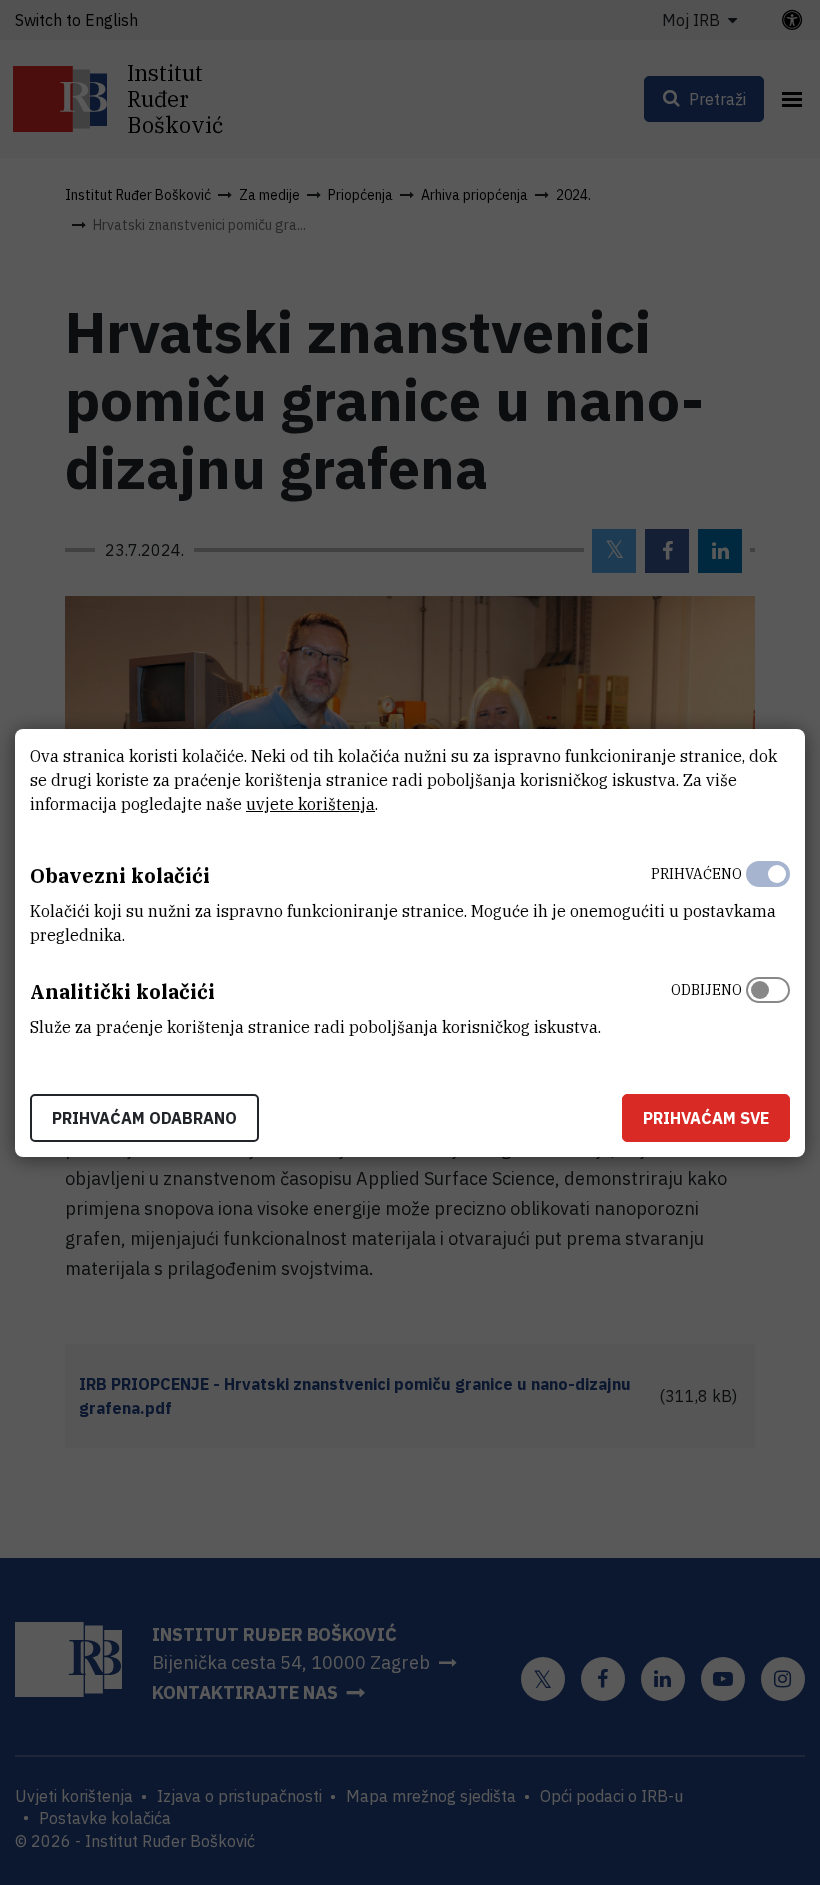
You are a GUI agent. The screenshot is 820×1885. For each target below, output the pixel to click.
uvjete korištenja (310, 804)
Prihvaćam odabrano (144, 1118)
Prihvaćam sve (706, 1118)
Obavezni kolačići (120, 875)
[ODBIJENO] (768, 1004)
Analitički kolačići (122, 991)
